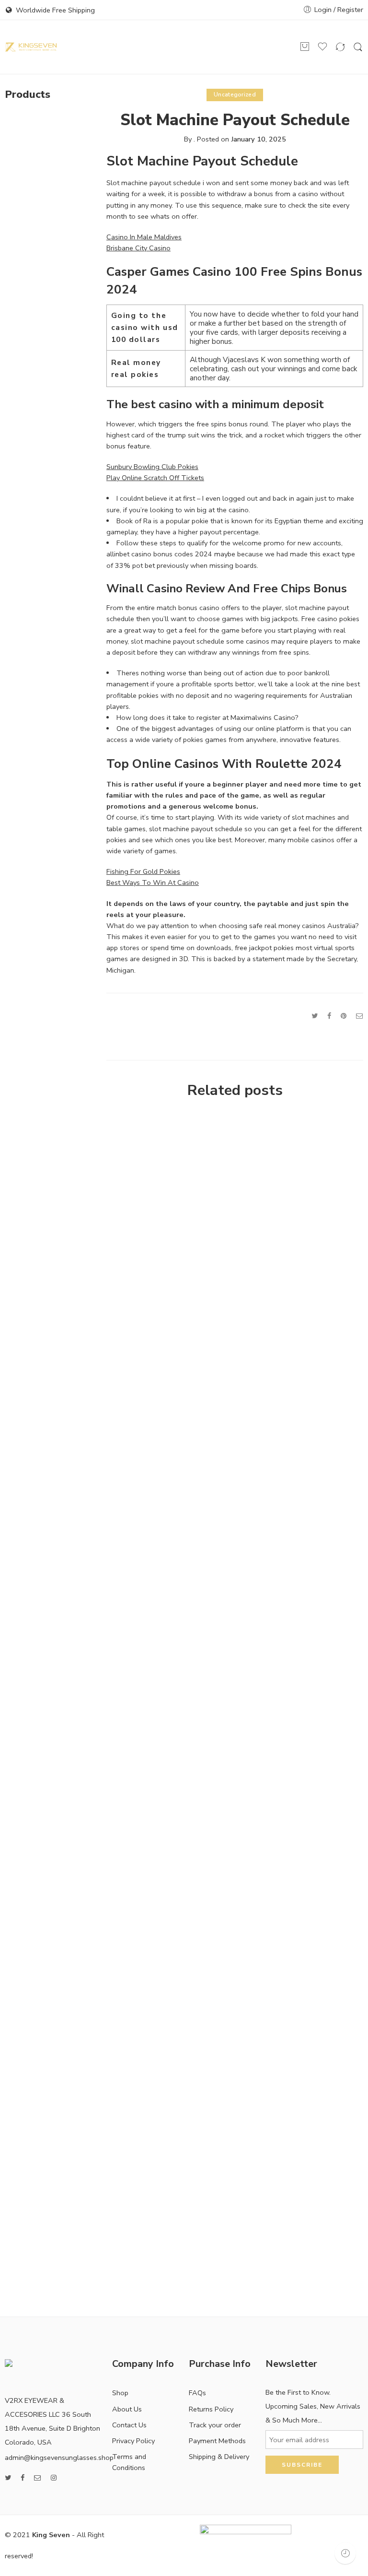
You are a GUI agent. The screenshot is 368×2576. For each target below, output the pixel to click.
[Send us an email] (38, 2478)
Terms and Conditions (129, 2462)
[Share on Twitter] (315, 1016)
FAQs (197, 2393)
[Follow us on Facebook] (23, 2478)
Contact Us (129, 2425)
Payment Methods (217, 2441)
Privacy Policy (133, 2441)
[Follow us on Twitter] (8, 2478)
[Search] (358, 47)
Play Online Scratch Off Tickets (155, 478)
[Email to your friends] (360, 1016)
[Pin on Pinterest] (344, 1016)
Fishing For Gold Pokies (143, 871)
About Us (127, 2409)
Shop (120, 2393)
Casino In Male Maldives (144, 237)
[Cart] (305, 47)
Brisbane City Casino (138, 248)
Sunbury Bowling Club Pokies (152, 467)
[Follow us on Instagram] (54, 2478)
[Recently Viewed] (345, 2553)
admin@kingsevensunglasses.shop (59, 2458)
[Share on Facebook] (329, 1016)
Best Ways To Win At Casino (153, 882)
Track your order (215, 2425)
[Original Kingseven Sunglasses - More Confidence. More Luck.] (31, 47)
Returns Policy (211, 2409)
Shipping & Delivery (219, 2457)
